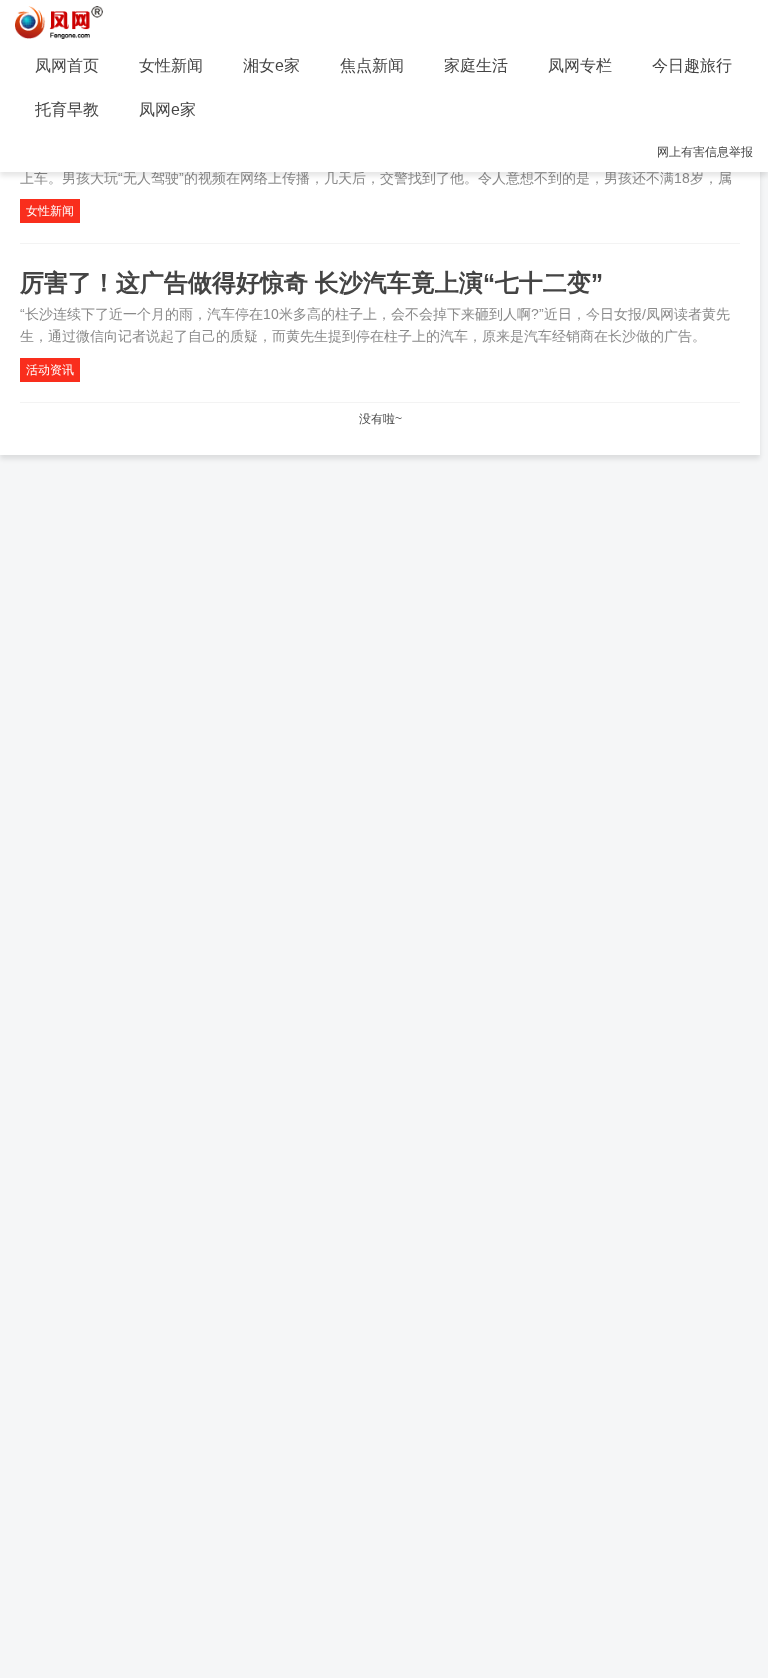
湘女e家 (271, 65)
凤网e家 (167, 109)
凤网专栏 (580, 65)
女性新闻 (171, 65)
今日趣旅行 (692, 65)
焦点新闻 (372, 65)
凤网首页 (67, 65)
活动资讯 (50, 370)
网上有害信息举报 (705, 152)
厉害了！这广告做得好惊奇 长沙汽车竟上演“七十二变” (311, 282)
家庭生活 (476, 65)
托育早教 (67, 109)
